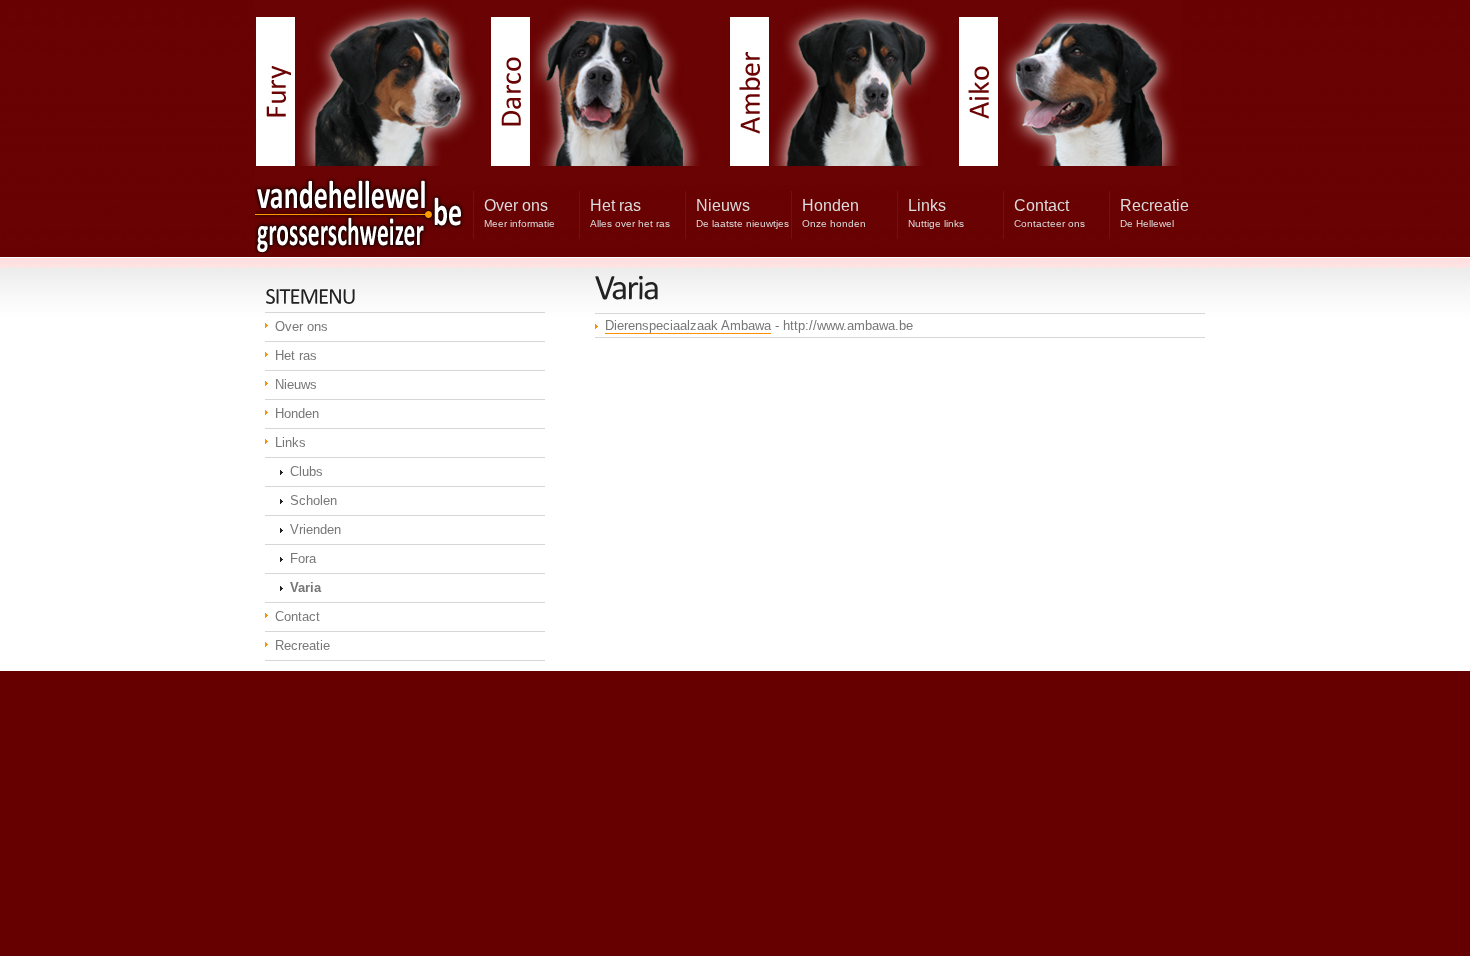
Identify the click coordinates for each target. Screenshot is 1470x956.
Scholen (313, 500)
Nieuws (296, 384)
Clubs (306, 471)
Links (290, 442)
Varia (305, 587)
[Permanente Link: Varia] (627, 287)
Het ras (296, 355)
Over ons (301, 326)
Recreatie (302, 645)
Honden (297, 413)
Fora (303, 558)
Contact (297, 616)
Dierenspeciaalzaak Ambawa (688, 325)
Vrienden (315, 529)
